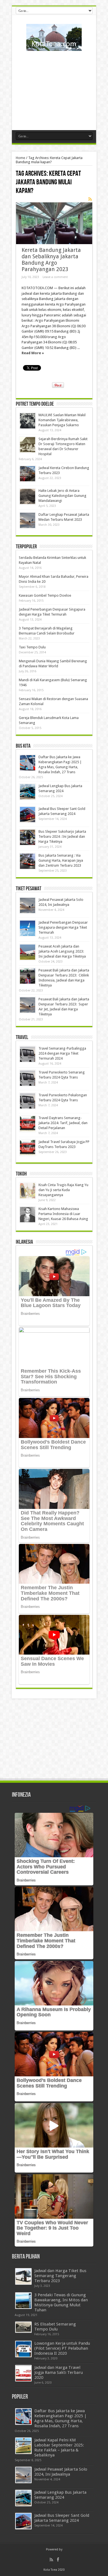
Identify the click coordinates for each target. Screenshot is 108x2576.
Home (20, 158)
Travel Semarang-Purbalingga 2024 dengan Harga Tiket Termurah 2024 (62, 1053)
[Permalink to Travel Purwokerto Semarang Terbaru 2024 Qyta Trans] (28, 1078)
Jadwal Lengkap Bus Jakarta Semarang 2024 (60, 2495)
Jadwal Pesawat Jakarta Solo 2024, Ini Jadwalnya (61, 2472)
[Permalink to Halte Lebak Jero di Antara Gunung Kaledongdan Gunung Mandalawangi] (28, 496)
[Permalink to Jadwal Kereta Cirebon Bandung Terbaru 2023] (28, 474)
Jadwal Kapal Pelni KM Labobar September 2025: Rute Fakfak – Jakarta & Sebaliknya (59, 2448)
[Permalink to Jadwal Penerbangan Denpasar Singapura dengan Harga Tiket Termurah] (28, 928)
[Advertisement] (54, 88)
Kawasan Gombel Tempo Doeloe (45, 595)
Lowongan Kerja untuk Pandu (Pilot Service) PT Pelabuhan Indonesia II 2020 (62, 2348)
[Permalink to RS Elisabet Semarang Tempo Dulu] (23, 2327)
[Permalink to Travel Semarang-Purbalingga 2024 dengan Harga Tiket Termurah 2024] (28, 1054)
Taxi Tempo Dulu (32, 647)
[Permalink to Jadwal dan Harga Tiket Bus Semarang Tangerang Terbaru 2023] (23, 2276)
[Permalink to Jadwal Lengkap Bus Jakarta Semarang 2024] (28, 792)
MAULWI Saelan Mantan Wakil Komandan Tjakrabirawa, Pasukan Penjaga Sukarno (62, 420)
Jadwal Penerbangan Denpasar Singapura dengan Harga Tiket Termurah (63, 927)
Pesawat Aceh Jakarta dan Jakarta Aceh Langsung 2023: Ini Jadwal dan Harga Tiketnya (62, 951)
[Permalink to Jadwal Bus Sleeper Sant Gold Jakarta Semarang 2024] (28, 815)
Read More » (33, 353)
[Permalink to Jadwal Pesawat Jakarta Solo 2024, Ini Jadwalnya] (28, 905)
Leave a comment (55, 277)
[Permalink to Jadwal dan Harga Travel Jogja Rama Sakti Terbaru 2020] (23, 2373)
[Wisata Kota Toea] (54, 47)
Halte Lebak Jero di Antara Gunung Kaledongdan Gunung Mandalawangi (62, 496)
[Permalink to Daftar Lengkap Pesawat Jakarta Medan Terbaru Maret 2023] (28, 520)
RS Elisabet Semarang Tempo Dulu (55, 2327)
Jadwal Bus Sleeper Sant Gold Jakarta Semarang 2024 (62, 2518)
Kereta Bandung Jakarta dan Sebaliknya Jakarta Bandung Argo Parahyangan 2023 (51, 260)
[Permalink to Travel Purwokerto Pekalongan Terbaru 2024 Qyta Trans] (28, 1101)
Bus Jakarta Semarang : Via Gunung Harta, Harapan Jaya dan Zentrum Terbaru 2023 (61, 860)
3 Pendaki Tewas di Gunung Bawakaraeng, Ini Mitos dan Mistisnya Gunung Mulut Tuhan (61, 2302)
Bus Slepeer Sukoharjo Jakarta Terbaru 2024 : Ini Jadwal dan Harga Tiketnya (62, 836)
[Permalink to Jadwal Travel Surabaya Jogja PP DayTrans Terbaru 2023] (28, 1148)
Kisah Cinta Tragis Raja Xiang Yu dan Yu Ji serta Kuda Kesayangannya (63, 1190)
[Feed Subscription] (90, 199)
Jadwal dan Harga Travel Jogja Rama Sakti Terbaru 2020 (59, 2372)
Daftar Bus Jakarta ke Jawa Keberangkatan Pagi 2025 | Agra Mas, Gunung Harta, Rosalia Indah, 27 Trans (61, 2418)
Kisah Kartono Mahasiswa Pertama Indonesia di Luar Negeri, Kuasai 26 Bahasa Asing (63, 1214)
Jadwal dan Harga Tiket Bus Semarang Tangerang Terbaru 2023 (60, 2276)
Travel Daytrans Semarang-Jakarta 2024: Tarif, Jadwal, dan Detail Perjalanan (63, 1123)
